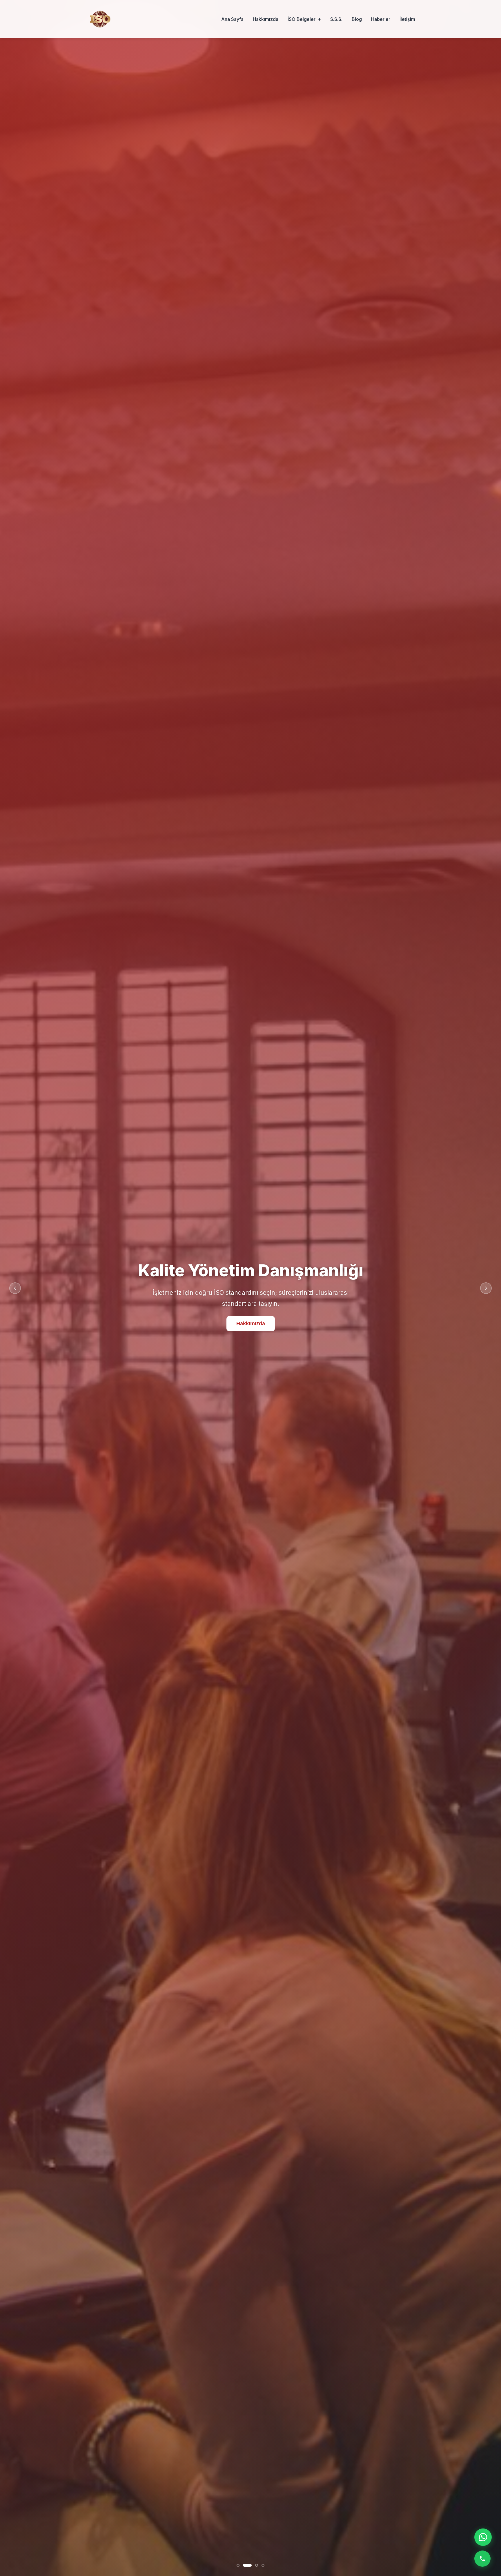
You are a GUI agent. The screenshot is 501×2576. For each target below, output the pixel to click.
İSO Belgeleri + (304, 19)
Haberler (381, 19)
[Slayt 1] (238, 2565)
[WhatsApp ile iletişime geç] (483, 2537)
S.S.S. (336, 19)
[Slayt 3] (257, 2565)
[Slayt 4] (263, 2565)
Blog (357, 19)
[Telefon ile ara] (482, 2559)
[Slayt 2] (247, 2565)
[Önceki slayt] (15, 1288)
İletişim (407, 19)
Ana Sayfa (232, 19)
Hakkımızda (266, 19)
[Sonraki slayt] (486, 1288)
